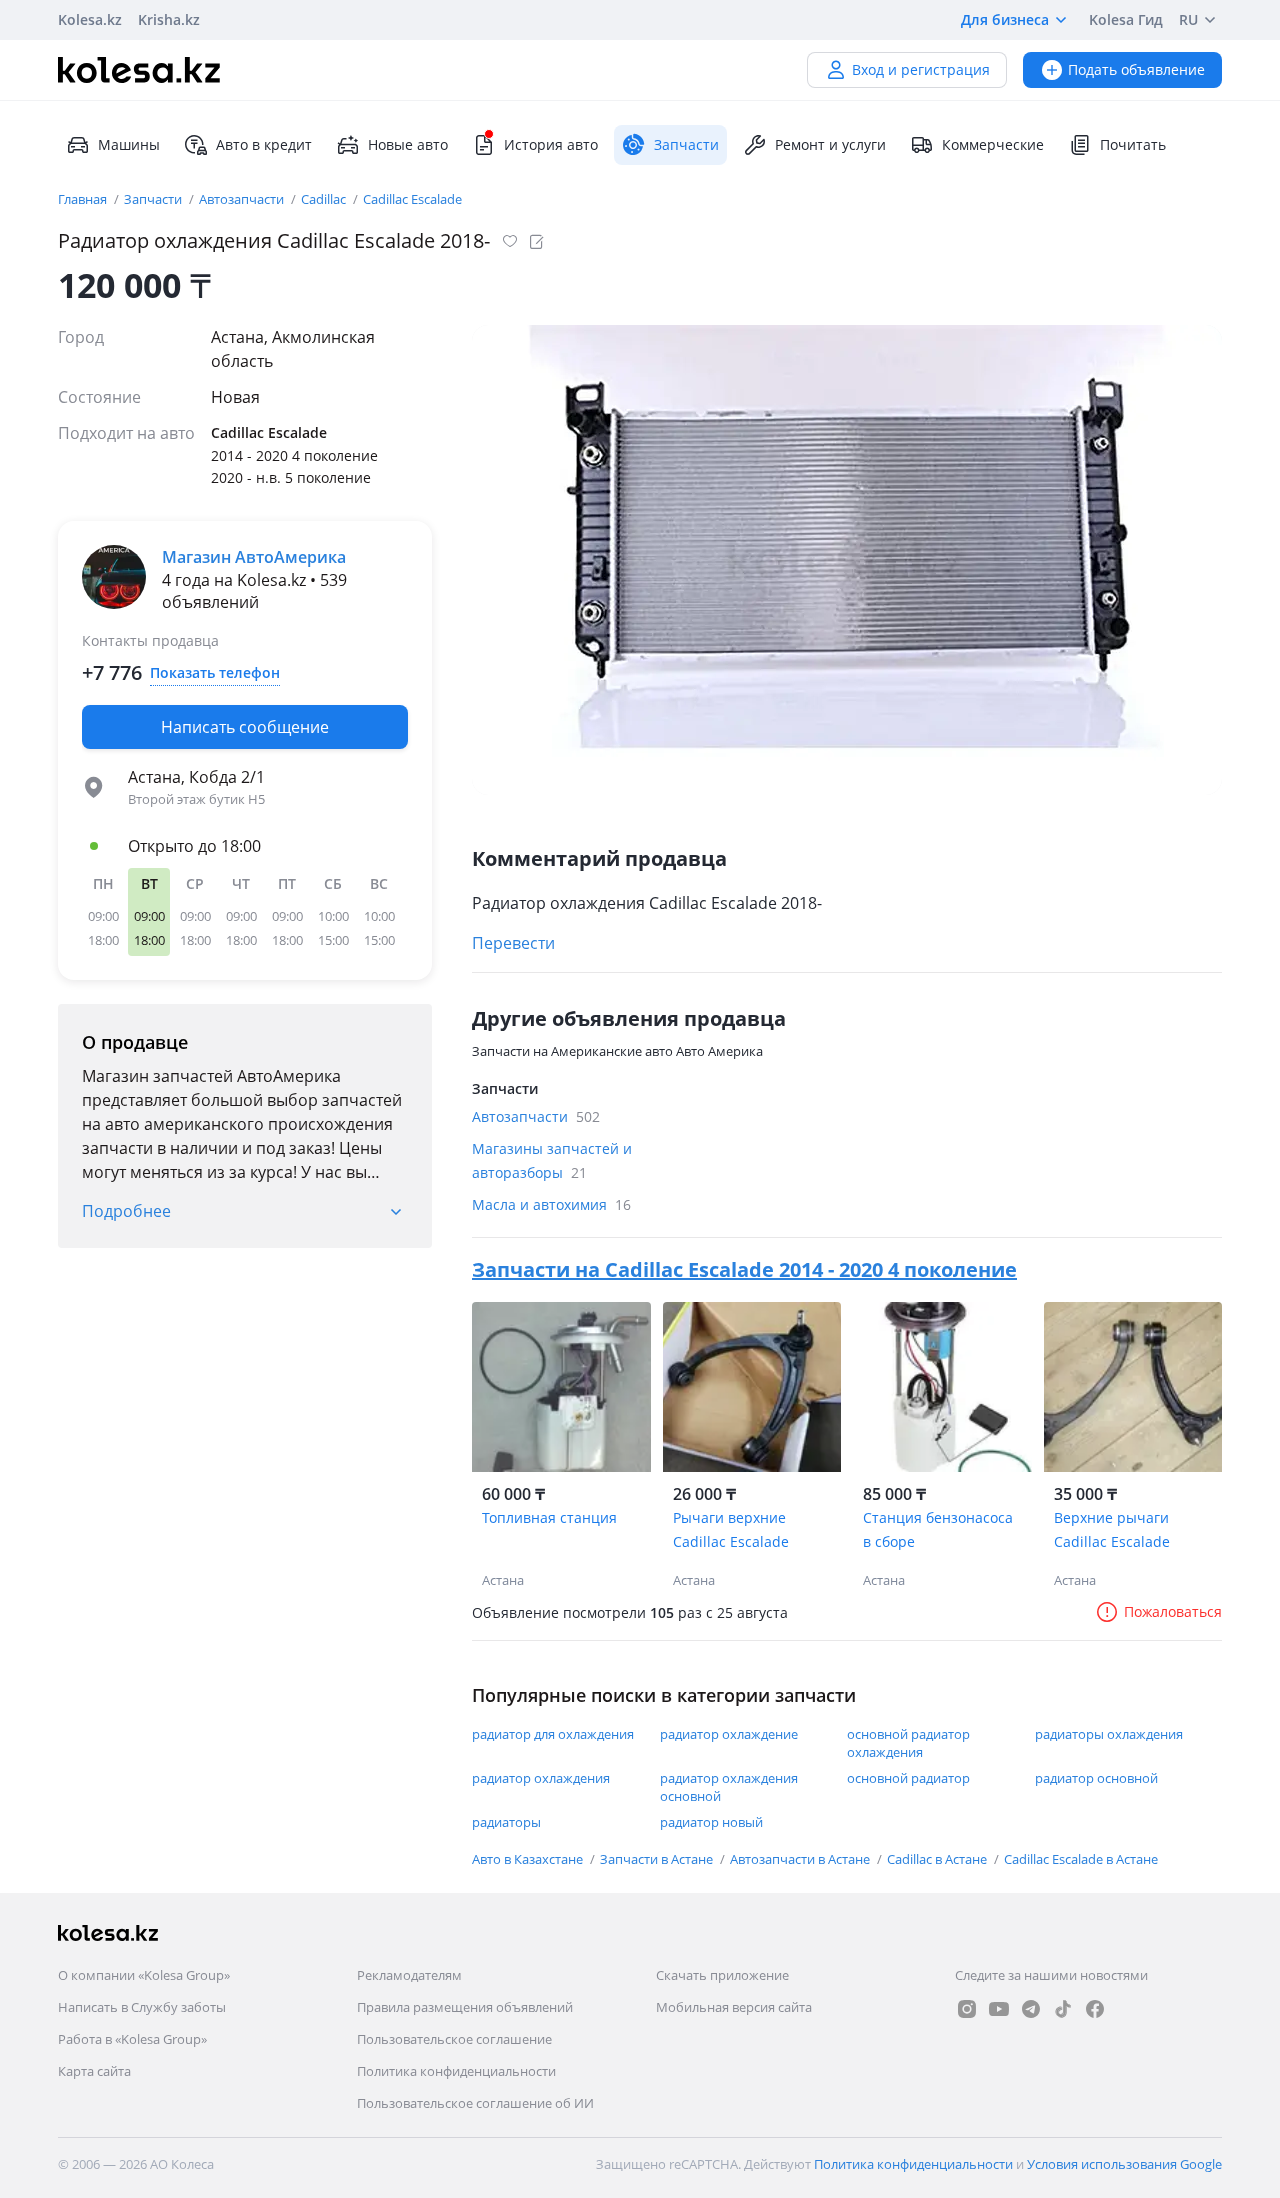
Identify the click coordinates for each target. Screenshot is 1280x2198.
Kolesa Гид (1126, 19)
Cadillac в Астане (938, 1859)
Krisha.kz (169, 19)
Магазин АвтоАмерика (254, 557)
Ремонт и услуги (830, 144)
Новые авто (408, 144)
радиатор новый (711, 1822)
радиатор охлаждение (729, 1734)
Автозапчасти (243, 199)
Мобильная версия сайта (734, 2007)
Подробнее (126, 1211)
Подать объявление (1136, 69)
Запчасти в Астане (658, 1859)
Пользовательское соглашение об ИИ (475, 2103)
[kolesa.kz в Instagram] (967, 2009)
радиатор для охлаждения (553, 1734)
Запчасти (154, 199)
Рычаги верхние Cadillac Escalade (731, 1529)
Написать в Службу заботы (142, 2007)
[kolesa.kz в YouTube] (999, 2009)
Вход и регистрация (921, 69)
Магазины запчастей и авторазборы (552, 1160)
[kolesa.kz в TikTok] (1063, 2009)
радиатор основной (1096, 1778)
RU (1188, 19)
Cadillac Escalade (412, 199)
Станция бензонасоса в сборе (938, 1529)
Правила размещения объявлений (465, 2007)
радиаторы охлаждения (1109, 1734)
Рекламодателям (409, 1975)
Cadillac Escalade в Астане (1081, 1859)
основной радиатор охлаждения (908, 1743)
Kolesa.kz (90, 19)
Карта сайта (94, 2071)
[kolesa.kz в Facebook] (1095, 2009)
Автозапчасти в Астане (801, 1859)
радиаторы (506, 1822)
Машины (129, 144)
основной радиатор (908, 1778)
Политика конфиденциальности (456, 2071)
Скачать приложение (722, 1975)
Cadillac (325, 199)
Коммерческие (993, 144)
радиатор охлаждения (541, 1778)
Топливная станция (549, 1517)
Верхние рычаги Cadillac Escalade (1112, 1529)
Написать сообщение (245, 727)
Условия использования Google (1124, 2164)
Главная (84, 199)
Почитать (1133, 144)
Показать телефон (215, 672)
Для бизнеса (1005, 19)
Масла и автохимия (551, 1204)
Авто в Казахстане (529, 1859)
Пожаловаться (1173, 1611)
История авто (551, 144)
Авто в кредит (264, 144)
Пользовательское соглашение (454, 2039)
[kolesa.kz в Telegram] (1031, 2009)
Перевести (513, 943)
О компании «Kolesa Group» (144, 1975)
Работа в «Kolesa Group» (132, 2039)
